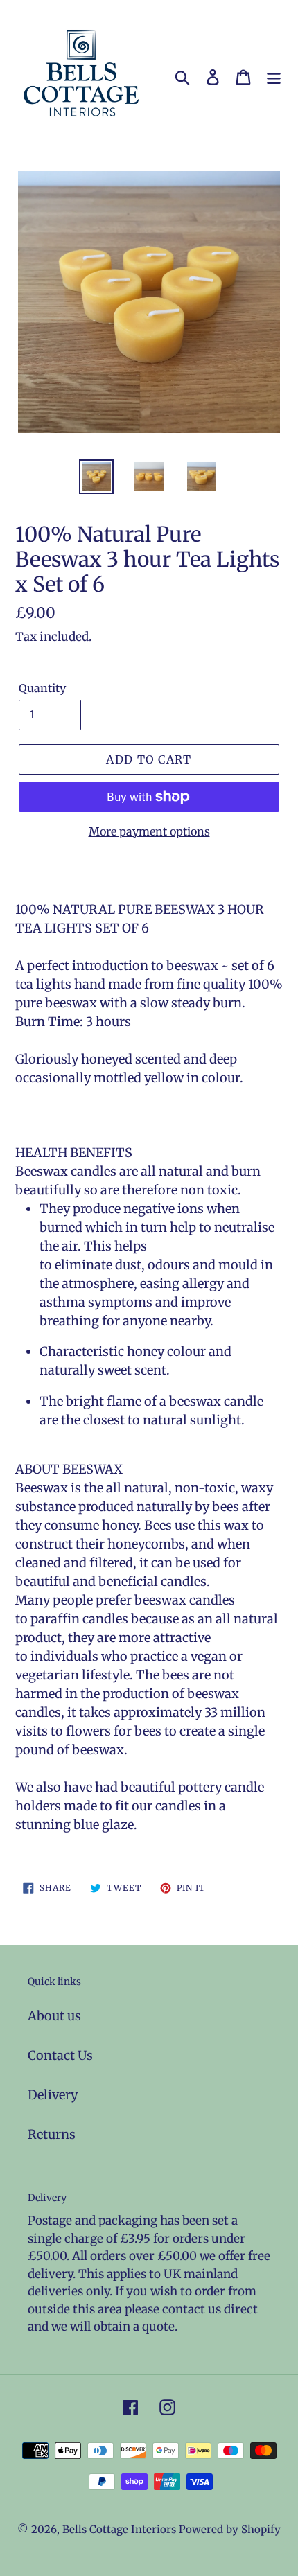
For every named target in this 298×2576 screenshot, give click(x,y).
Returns (52, 2134)
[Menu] (274, 77)
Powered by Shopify (230, 2529)
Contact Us (60, 2055)
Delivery (53, 2095)
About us (54, 2016)
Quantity (42, 688)
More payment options (149, 831)
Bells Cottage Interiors (119, 2529)
